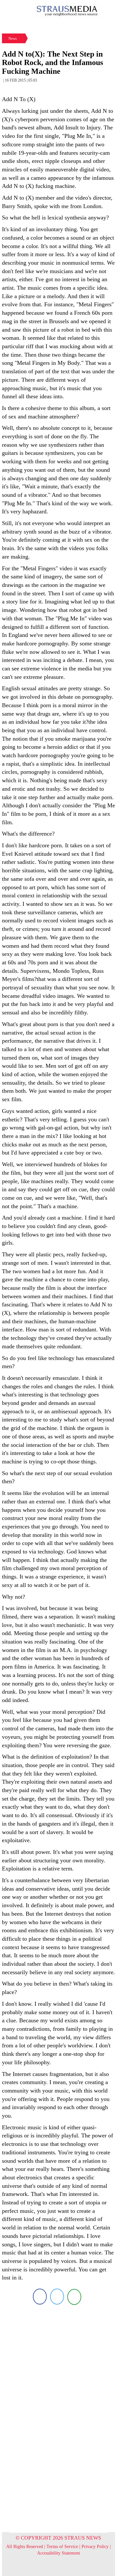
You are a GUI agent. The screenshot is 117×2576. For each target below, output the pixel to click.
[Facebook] (40, 2297)
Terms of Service (62, 2547)
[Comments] (74, 2297)
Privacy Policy (95, 2547)
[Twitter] (57, 2297)
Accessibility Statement (58, 2553)
